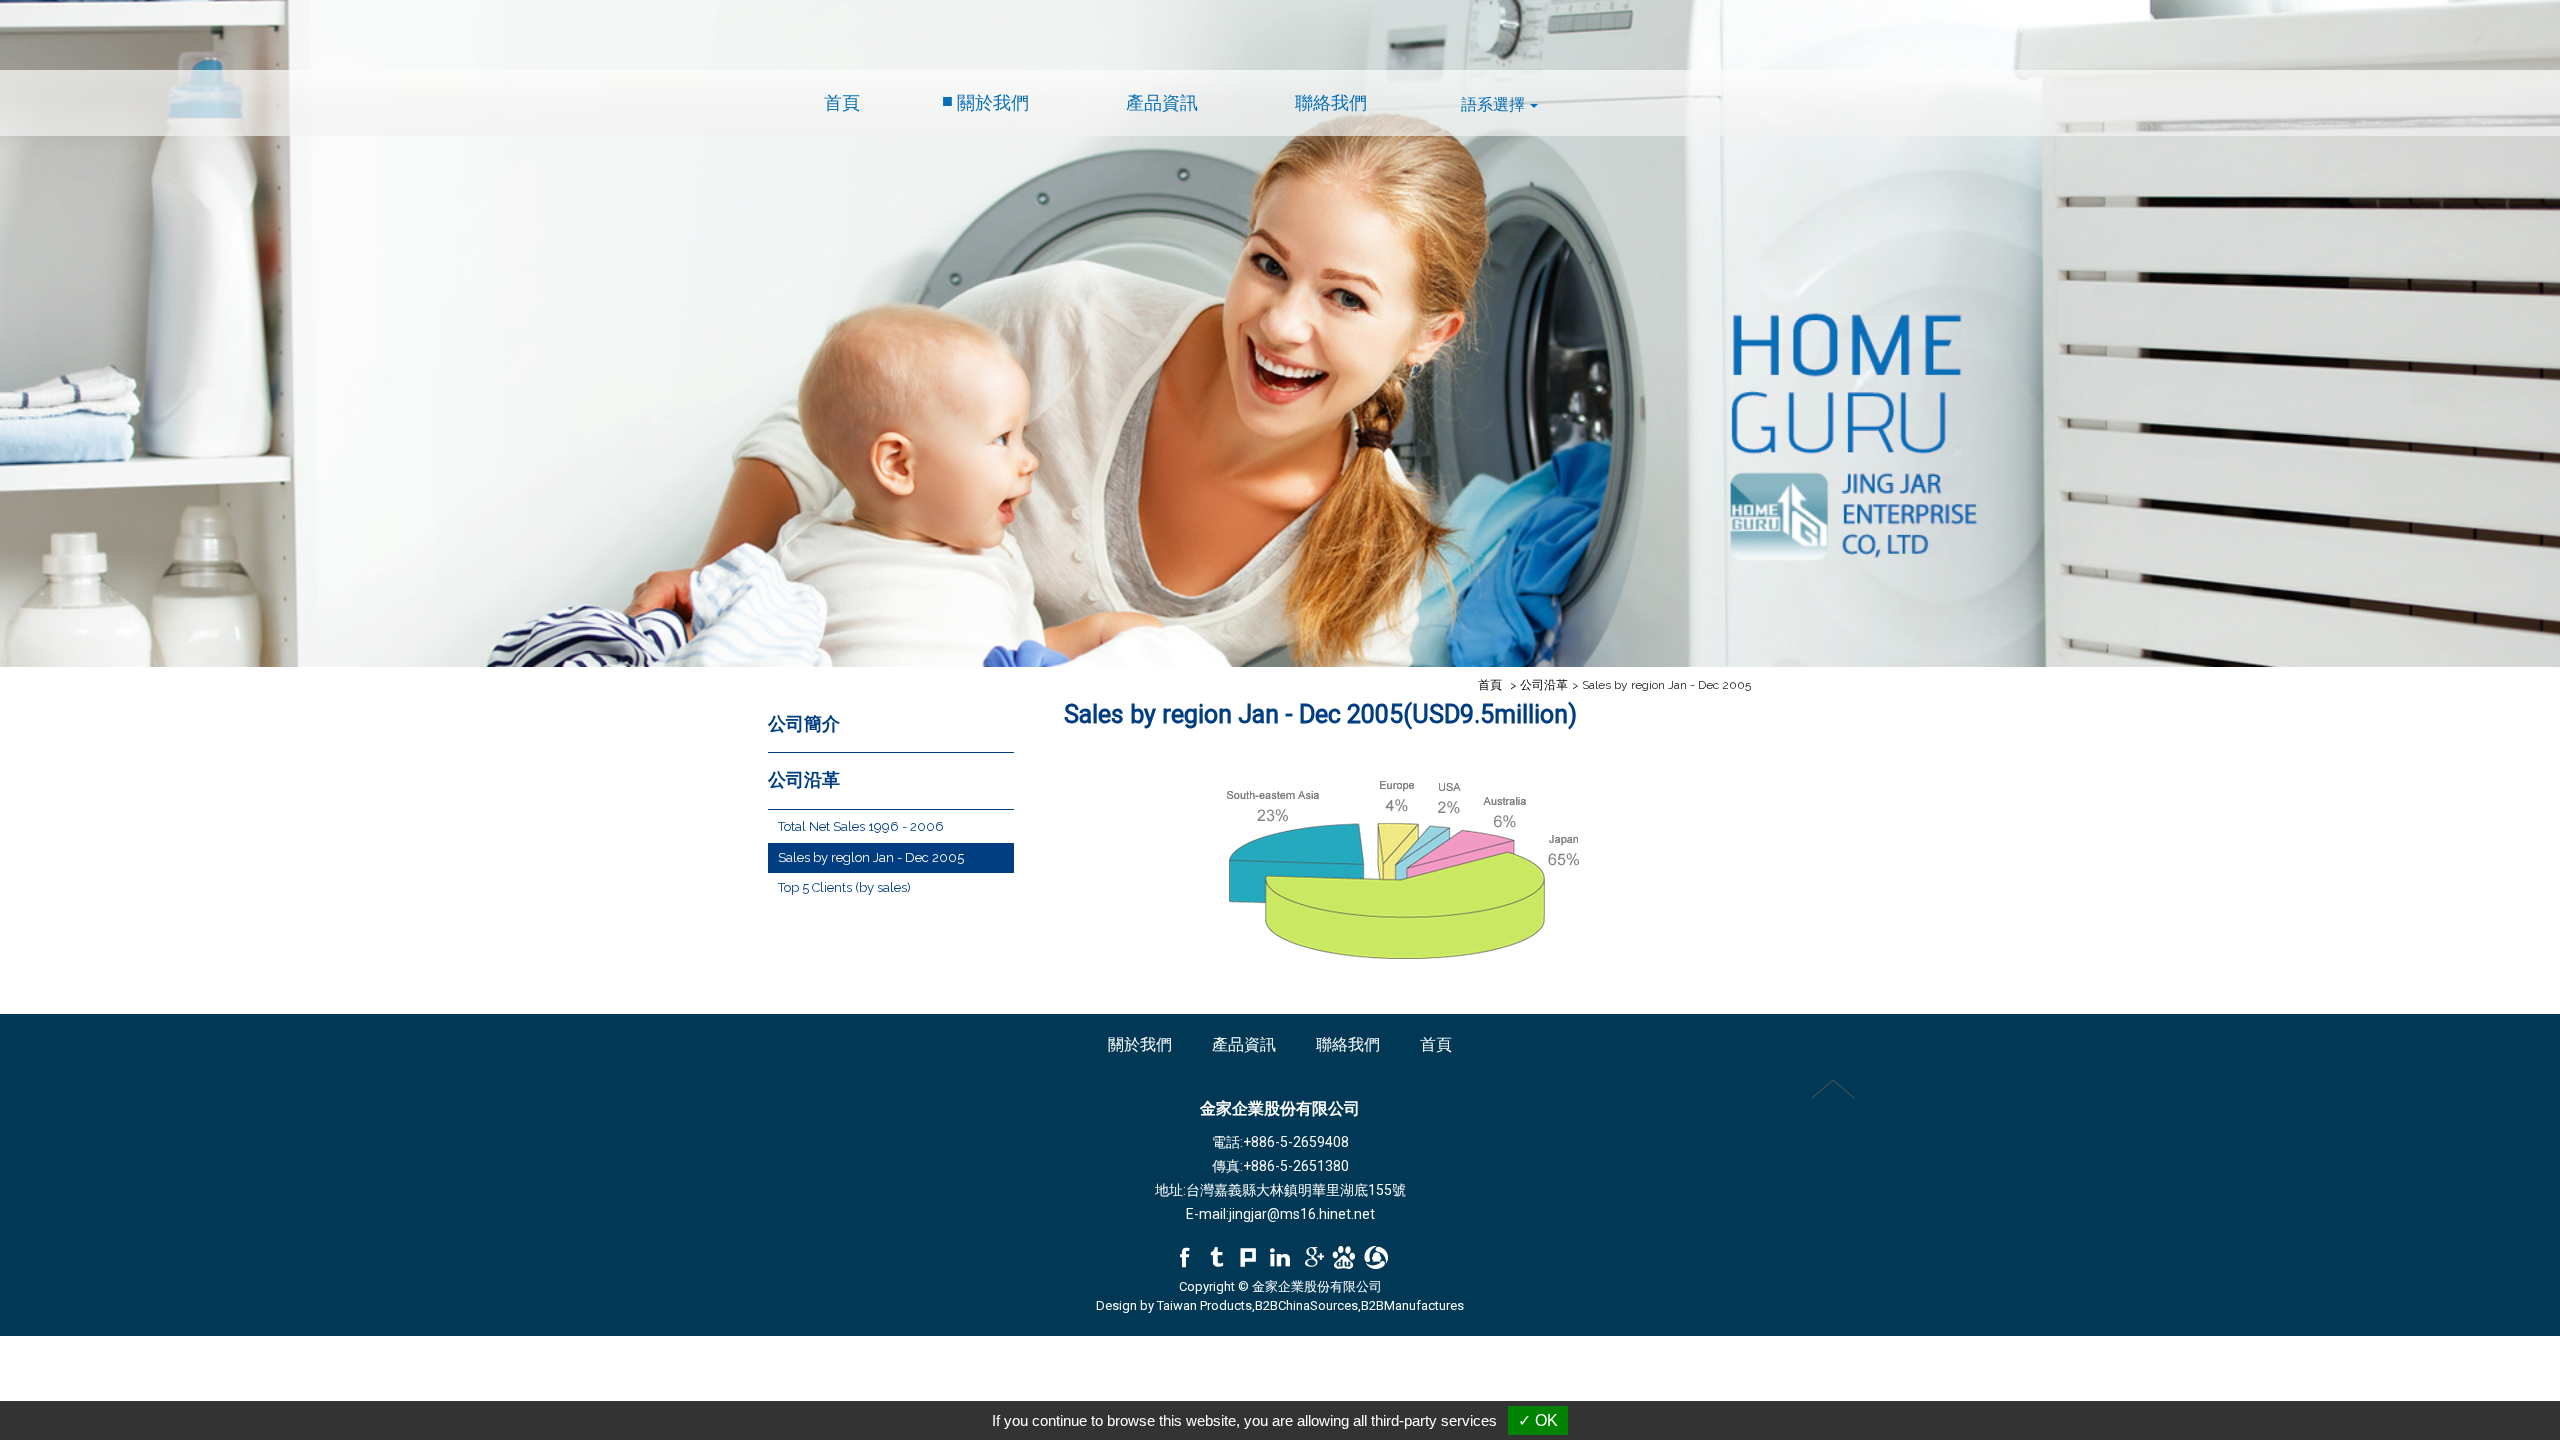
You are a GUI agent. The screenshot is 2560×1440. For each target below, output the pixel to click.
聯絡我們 (1331, 103)
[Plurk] (1248, 1258)
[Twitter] (1216, 1258)
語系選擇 (1493, 104)
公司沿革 (804, 780)
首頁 (842, 103)
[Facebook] (1184, 1258)
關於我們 (993, 103)
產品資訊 (1162, 103)
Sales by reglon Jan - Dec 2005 (871, 857)
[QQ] (1376, 1258)
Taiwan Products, (1206, 1305)
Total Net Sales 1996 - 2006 (861, 826)
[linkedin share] (1280, 1258)
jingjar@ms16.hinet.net (1302, 1214)
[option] (1280, 333)
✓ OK (1538, 1420)
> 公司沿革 (1539, 685)
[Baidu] (1344, 1258)
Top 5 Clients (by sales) (844, 887)
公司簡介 (804, 724)
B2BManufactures (1412, 1305)
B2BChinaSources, (1308, 1305)
